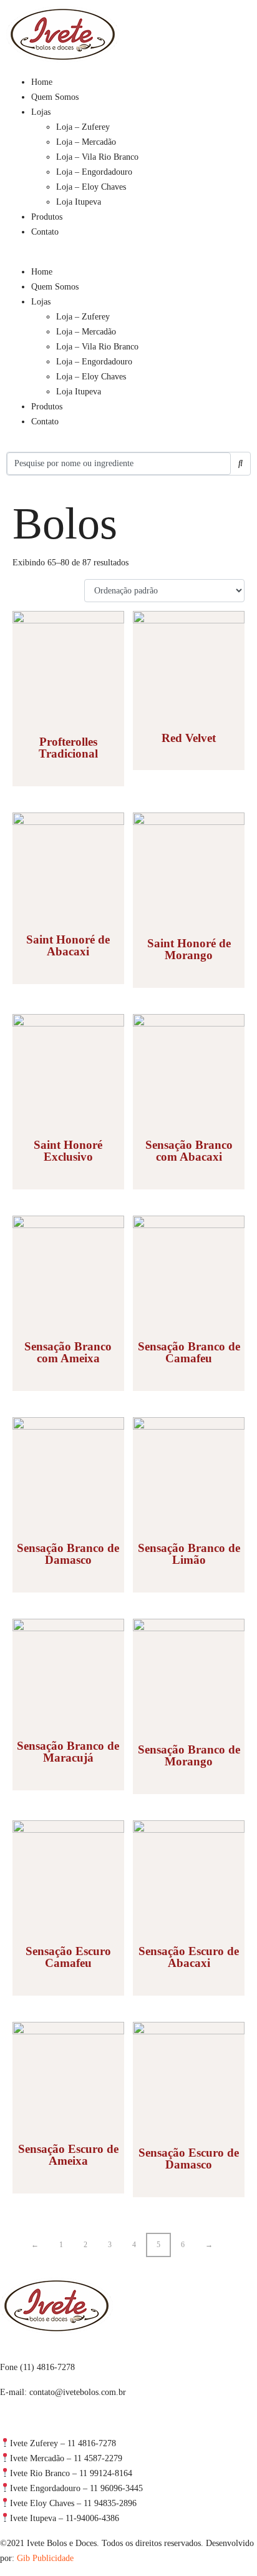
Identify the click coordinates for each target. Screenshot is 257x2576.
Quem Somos (55, 97)
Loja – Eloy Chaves (91, 187)
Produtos (47, 217)
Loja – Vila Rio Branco (97, 157)
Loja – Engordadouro (94, 172)
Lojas (41, 112)
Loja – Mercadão (86, 142)
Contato (45, 232)
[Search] (240, 464)
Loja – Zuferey (83, 127)
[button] (128, 257)
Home (42, 82)
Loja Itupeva (79, 202)
